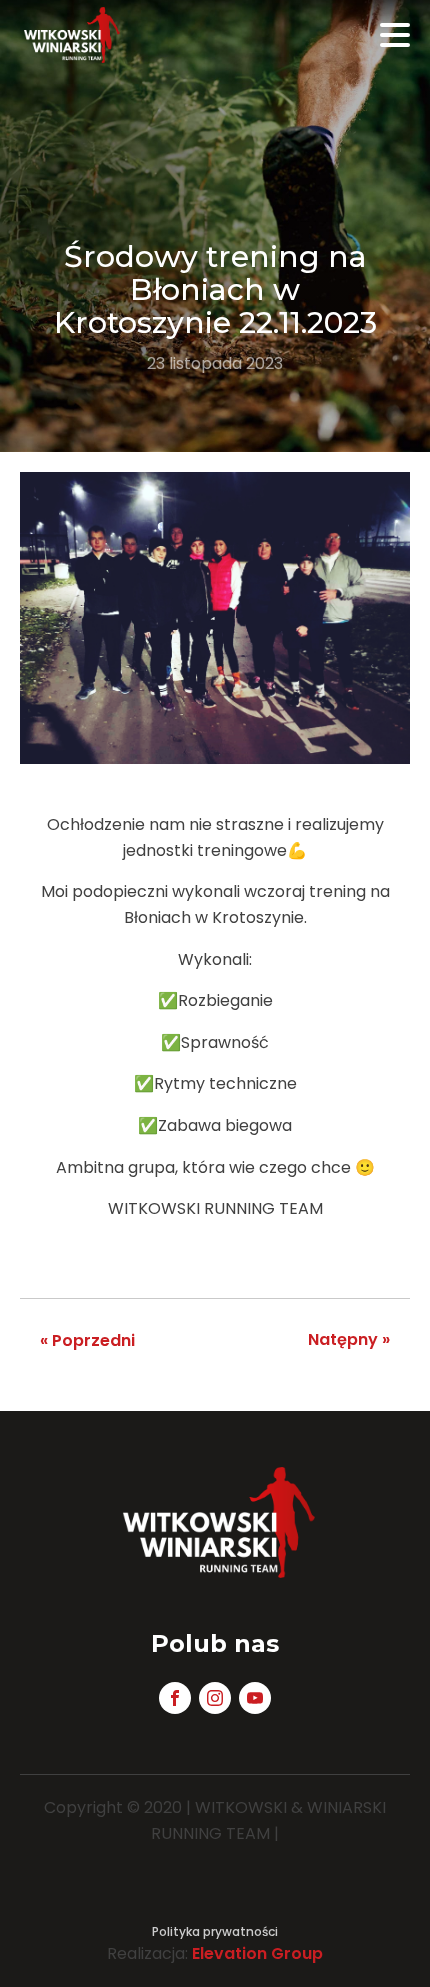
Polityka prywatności (215, 1931)
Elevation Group (257, 1953)
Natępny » (349, 1339)
